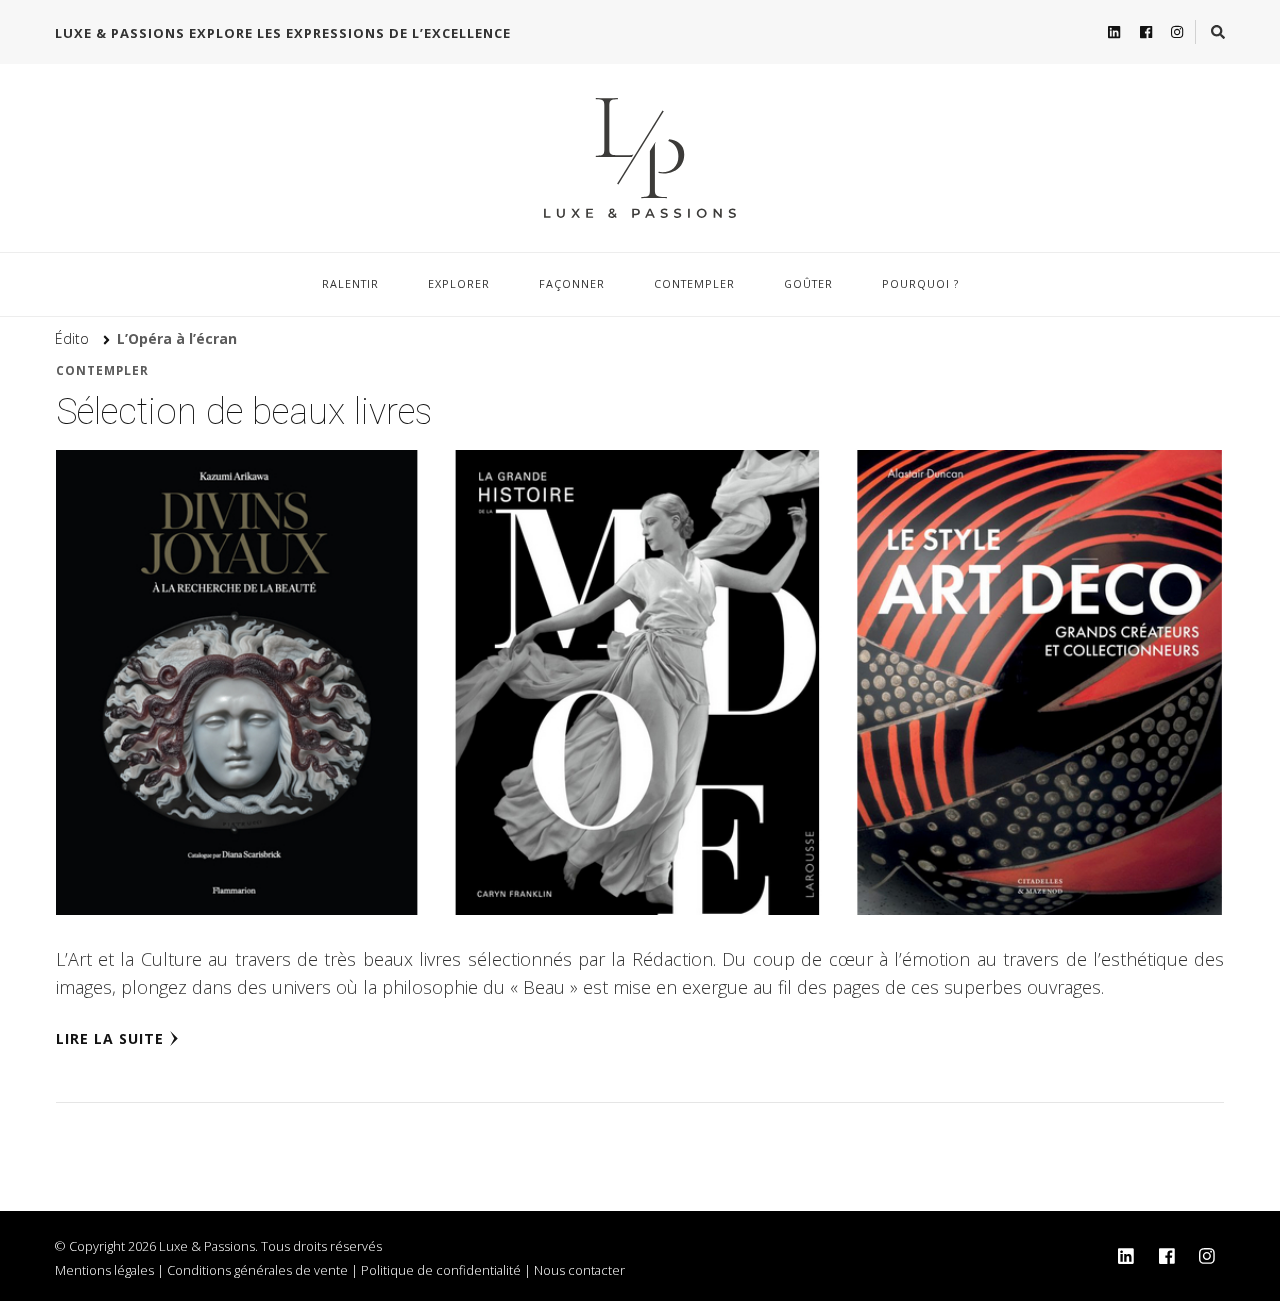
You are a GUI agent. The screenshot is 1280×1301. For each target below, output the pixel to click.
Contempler (694, 283)
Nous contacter (579, 1270)
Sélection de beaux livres (244, 412)
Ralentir (350, 283)
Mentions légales (104, 1270)
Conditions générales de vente (257, 1270)
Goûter (808, 283)
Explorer (459, 283)
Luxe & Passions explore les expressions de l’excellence (283, 33)
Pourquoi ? (920, 283)
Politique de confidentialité (441, 1270)
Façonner (572, 283)
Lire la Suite (110, 1038)
